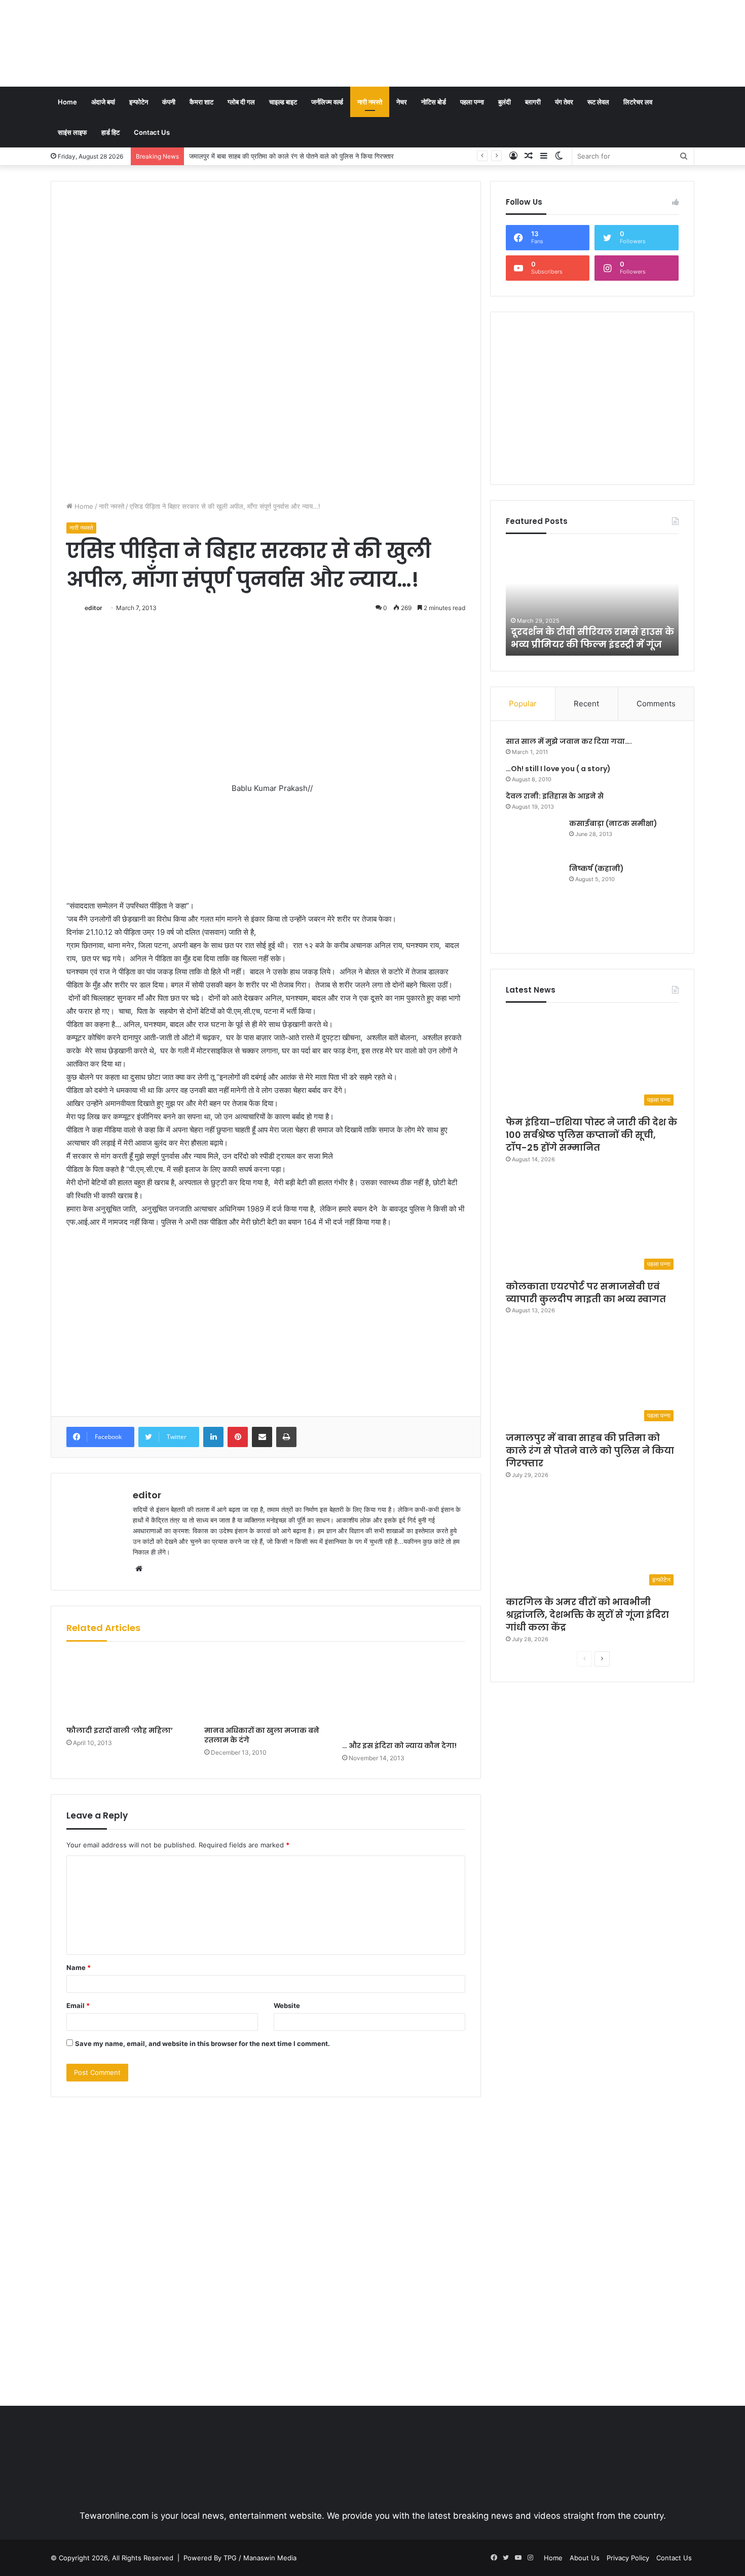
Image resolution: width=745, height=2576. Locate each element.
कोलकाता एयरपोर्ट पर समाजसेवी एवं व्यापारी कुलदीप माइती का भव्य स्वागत (586, 1293)
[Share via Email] (262, 1437)
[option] (592, 600)
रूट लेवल (598, 102)
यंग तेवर (564, 102)
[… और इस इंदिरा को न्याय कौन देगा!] (403, 1694)
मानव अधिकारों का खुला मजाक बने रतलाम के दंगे (262, 1735)
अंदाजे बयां (103, 102)
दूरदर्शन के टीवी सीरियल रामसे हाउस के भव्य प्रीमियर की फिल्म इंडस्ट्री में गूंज (592, 638)
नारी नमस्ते (370, 102)
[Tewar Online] (127, 43)
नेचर (402, 102)
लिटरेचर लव (638, 102)
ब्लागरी (533, 102)
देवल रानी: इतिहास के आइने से (555, 796)
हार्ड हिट (110, 132)
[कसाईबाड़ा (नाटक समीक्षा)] (534, 837)
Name (79, 1967)
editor (94, 608)
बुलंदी (505, 102)
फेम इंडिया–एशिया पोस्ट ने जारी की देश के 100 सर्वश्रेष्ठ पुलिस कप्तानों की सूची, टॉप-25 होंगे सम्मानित (591, 1135)
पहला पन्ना (472, 102)
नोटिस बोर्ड (434, 102)
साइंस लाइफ (72, 132)
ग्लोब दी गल (241, 102)
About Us (585, 2558)
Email (78, 2005)
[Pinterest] (238, 1437)
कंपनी (169, 102)
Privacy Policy (628, 2558)
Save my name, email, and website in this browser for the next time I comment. (202, 2043)
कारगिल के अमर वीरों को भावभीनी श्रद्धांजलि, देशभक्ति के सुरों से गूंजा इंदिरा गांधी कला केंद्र (299, 156)
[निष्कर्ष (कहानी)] (534, 901)
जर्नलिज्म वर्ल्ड (327, 102)
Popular (523, 704)
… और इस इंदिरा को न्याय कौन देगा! (399, 1746)
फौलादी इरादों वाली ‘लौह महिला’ (120, 1730)
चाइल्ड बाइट (283, 102)
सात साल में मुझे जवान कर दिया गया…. (569, 741)
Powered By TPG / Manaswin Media (240, 2558)
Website (287, 2005)
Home (67, 102)
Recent (586, 704)
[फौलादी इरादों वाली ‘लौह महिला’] (128, 1687)
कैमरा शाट (201, 102)
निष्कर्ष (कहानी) (597, 868)
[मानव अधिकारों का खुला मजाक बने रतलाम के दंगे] (266, 1687)
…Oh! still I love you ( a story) (558, 769)
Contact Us (152, 132)
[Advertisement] (482, 33)
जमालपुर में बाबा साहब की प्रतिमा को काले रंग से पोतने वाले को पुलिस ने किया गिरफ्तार (590, 1450)
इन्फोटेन (139, 102)
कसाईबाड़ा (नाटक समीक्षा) (613, 823)
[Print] (286, 1437)
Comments (656, 704)
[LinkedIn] (213, 1437)
